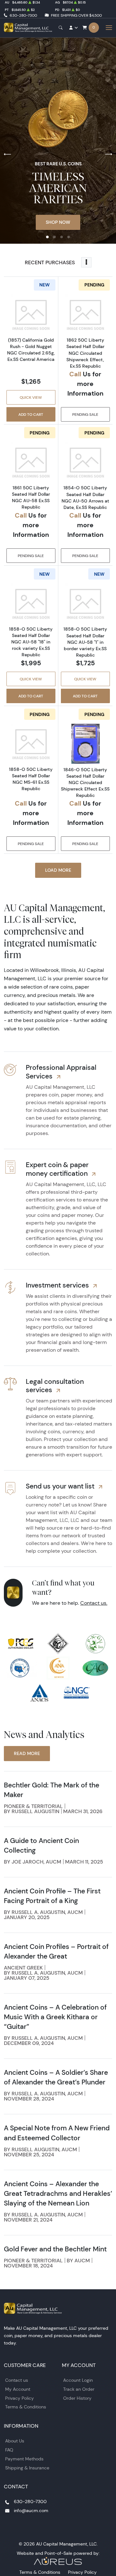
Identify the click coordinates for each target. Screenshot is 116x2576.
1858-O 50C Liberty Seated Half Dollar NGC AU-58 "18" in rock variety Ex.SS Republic (31, 642)
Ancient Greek (23, 1968)
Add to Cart (31, 414)
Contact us (17, 2380)
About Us (15, 2441)
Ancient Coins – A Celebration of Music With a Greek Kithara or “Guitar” (55, 2017)
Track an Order (79, 2389)
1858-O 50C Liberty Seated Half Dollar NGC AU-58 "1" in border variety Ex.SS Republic (85, 642)
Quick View (31, 397)
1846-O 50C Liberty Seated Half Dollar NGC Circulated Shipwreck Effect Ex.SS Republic (85, 783)
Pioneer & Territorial (33, 1806)
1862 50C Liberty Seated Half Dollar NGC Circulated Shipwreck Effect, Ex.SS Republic (85, 353)
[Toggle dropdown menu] (86, 262)
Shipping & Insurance (27, 2468)
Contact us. (94, 1603)
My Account (18, 2389)
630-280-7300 (23, 15)
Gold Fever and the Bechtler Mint (55, 2249)
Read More (27, 1753)
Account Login (78, 2380)
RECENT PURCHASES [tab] (50, 262)
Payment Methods (24, 2459)
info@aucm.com (31, 2511)
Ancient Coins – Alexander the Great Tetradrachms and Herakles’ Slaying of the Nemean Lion (58, 2193)
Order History (77, 2398)
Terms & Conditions (26, 2407)
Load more (58, 870)
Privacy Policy (19, 2398)
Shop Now (58, 222)
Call (75, 374)
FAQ (9, 2450)
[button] (47, 237)
